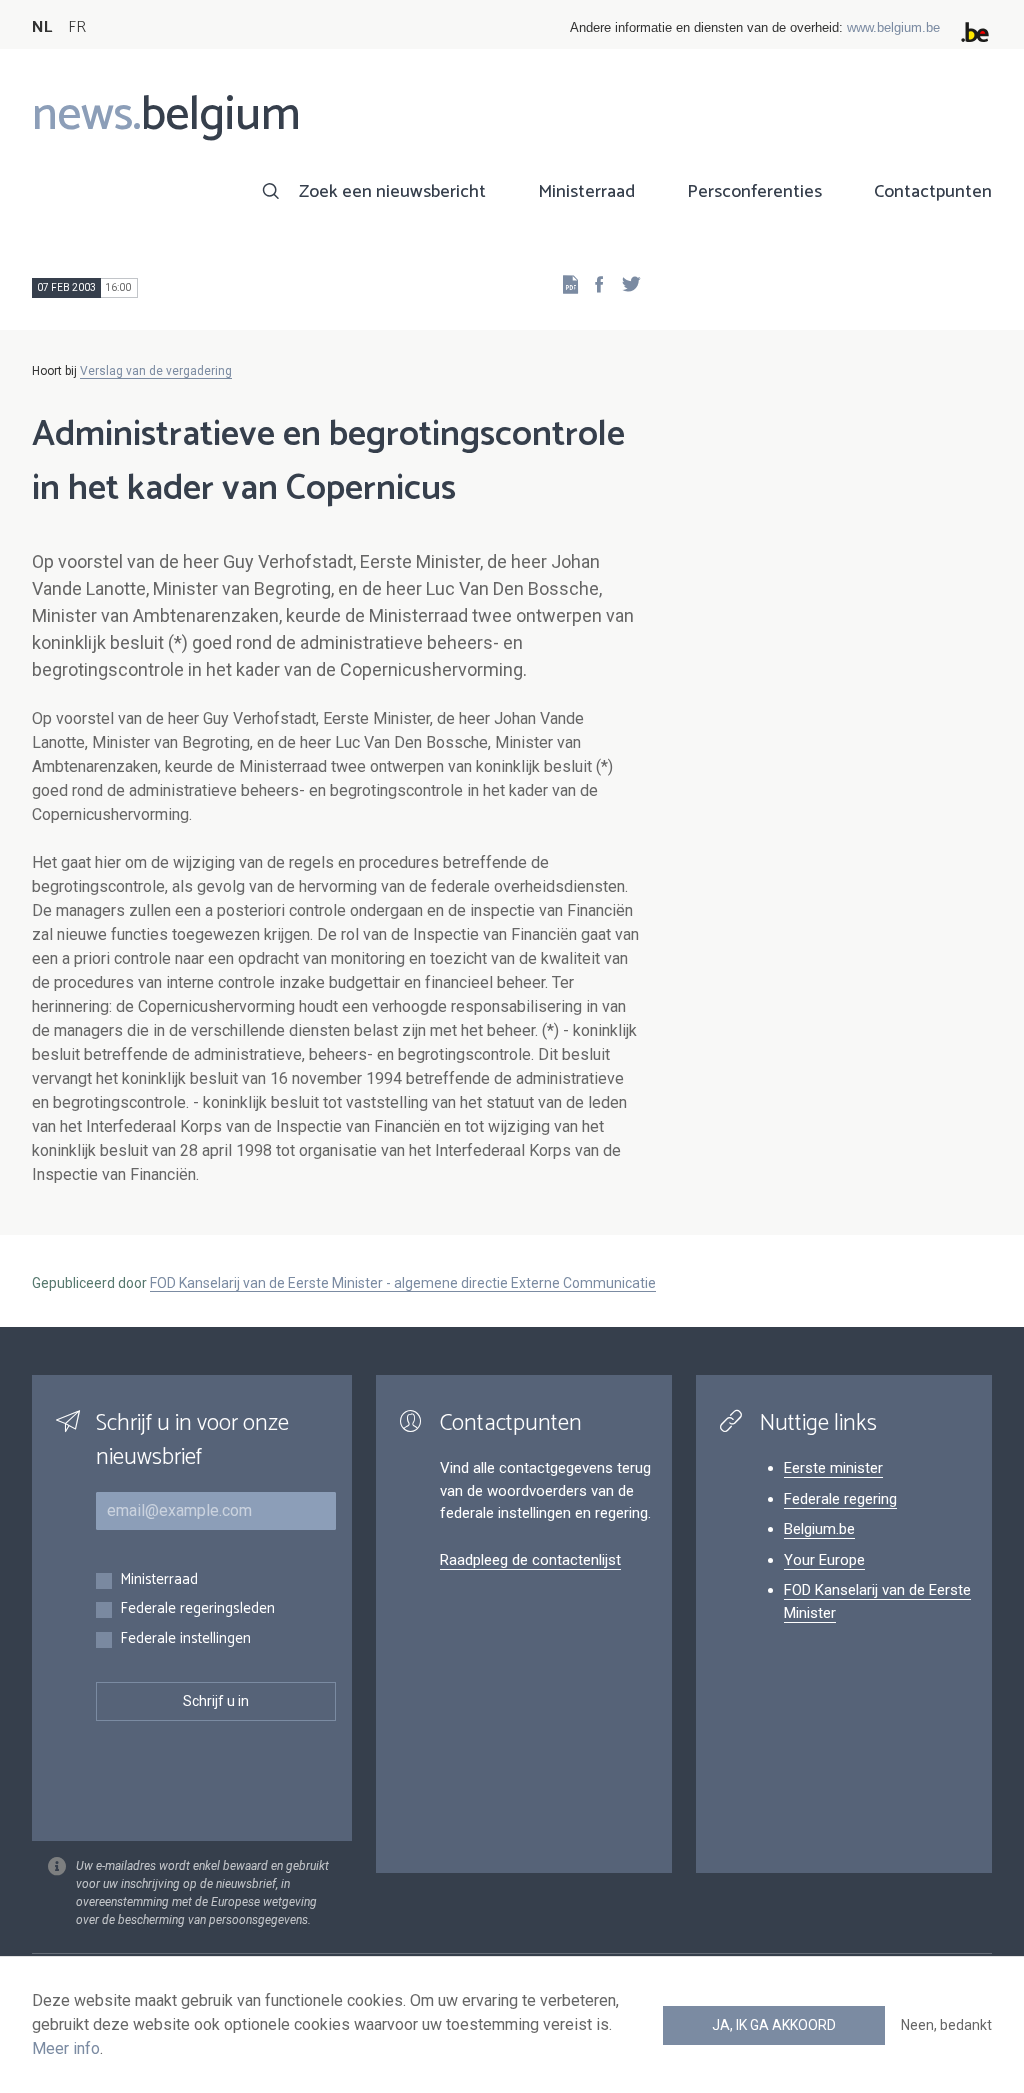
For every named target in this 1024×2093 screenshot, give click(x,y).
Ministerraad (586, 192)
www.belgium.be (893, 27)
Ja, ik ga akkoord (774, 2025)
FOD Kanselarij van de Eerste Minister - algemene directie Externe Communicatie (403, 1283)
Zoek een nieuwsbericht (392, 192)
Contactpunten (933, 192)
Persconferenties (754, 192)
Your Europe (824, 1560)
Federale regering (840, 1499)
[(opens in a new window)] (593, 283)
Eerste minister (833, 1468)
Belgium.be (819, 1529)
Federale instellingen (185, 1639)
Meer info (66, 2048)
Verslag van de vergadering (156, 371)
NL (42, 27)
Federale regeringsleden (197, 1609)
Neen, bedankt (946, 2025)
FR (77, 27)
